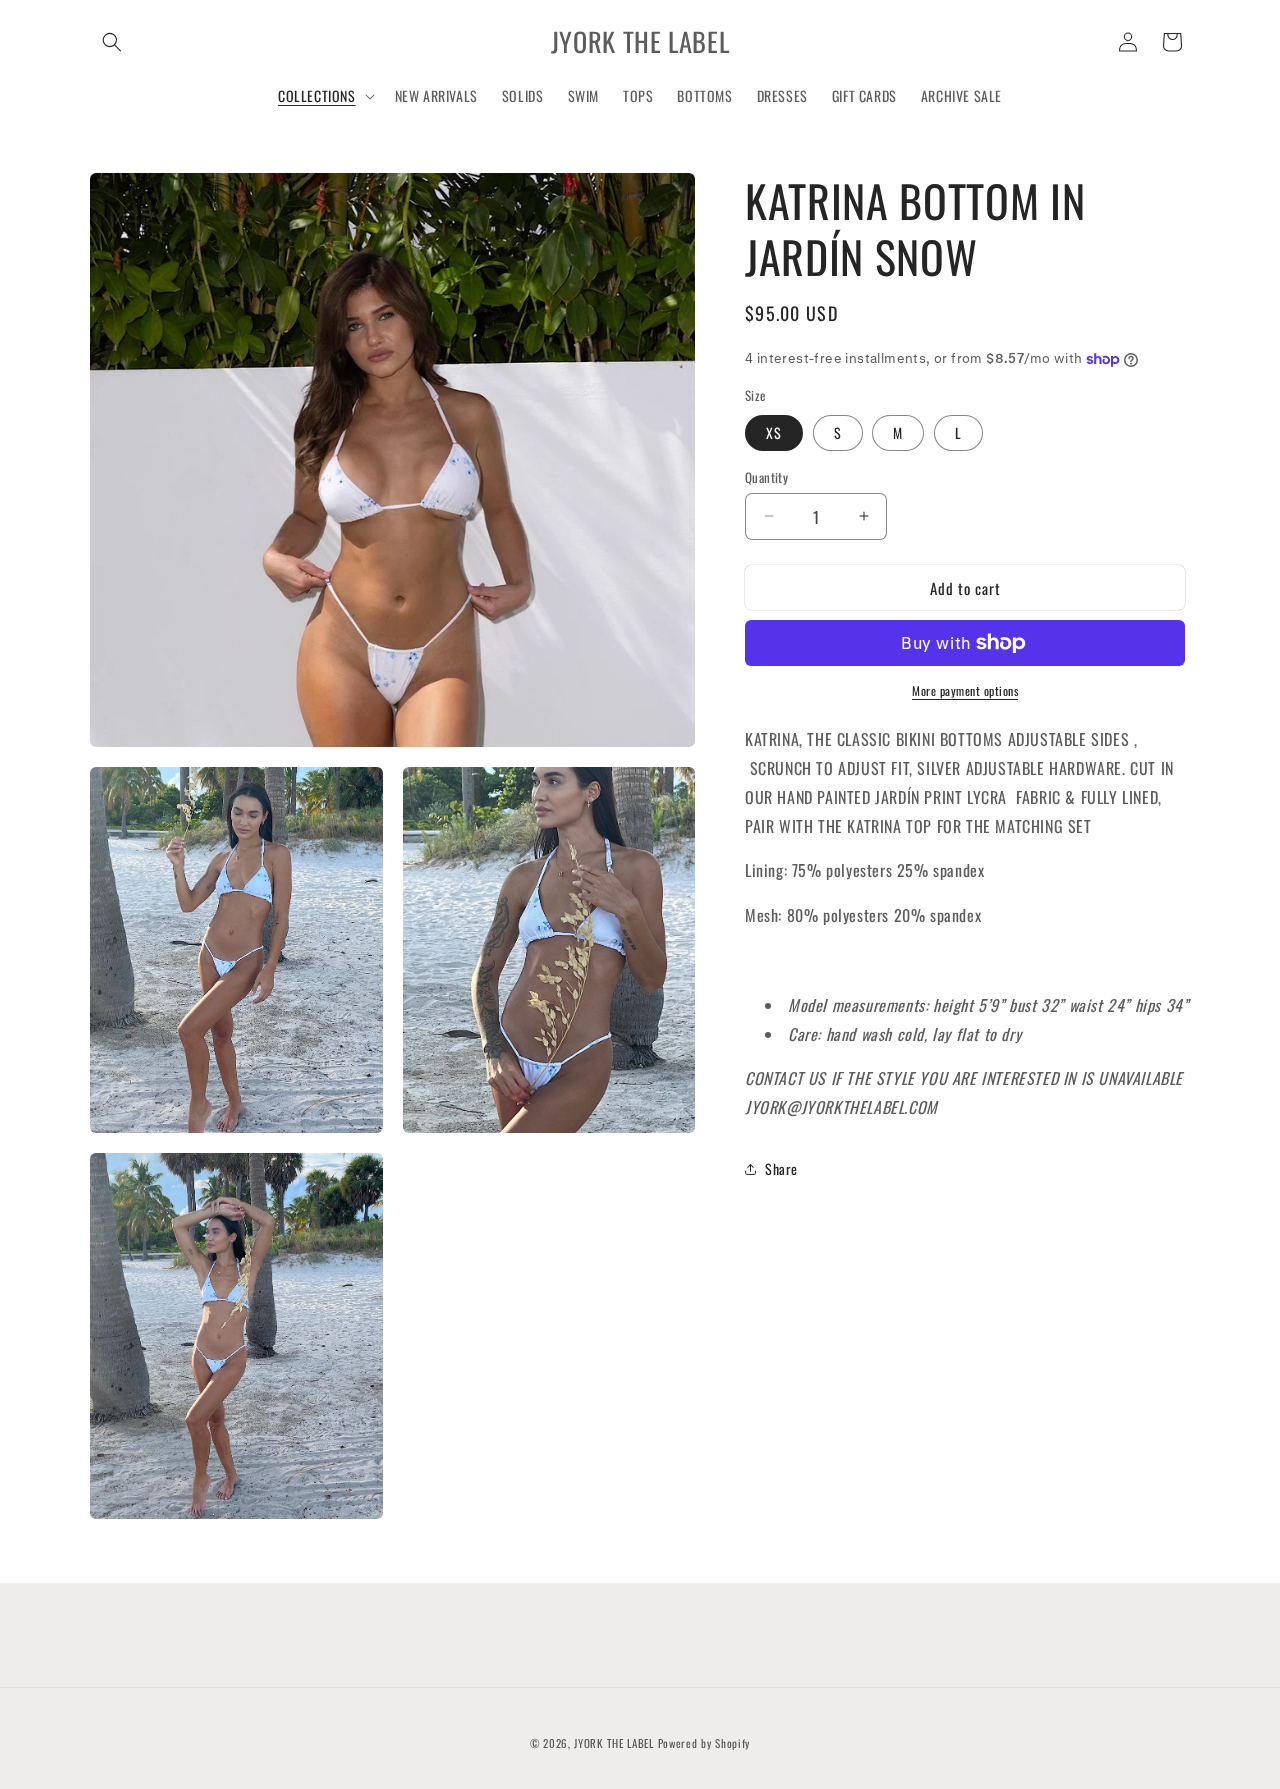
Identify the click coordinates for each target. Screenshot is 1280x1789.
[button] (112, 42)
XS (774, 431)
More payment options (965, 690)
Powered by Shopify (704, 1743)
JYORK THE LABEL (614, 1743)
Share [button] (781, 1168)
